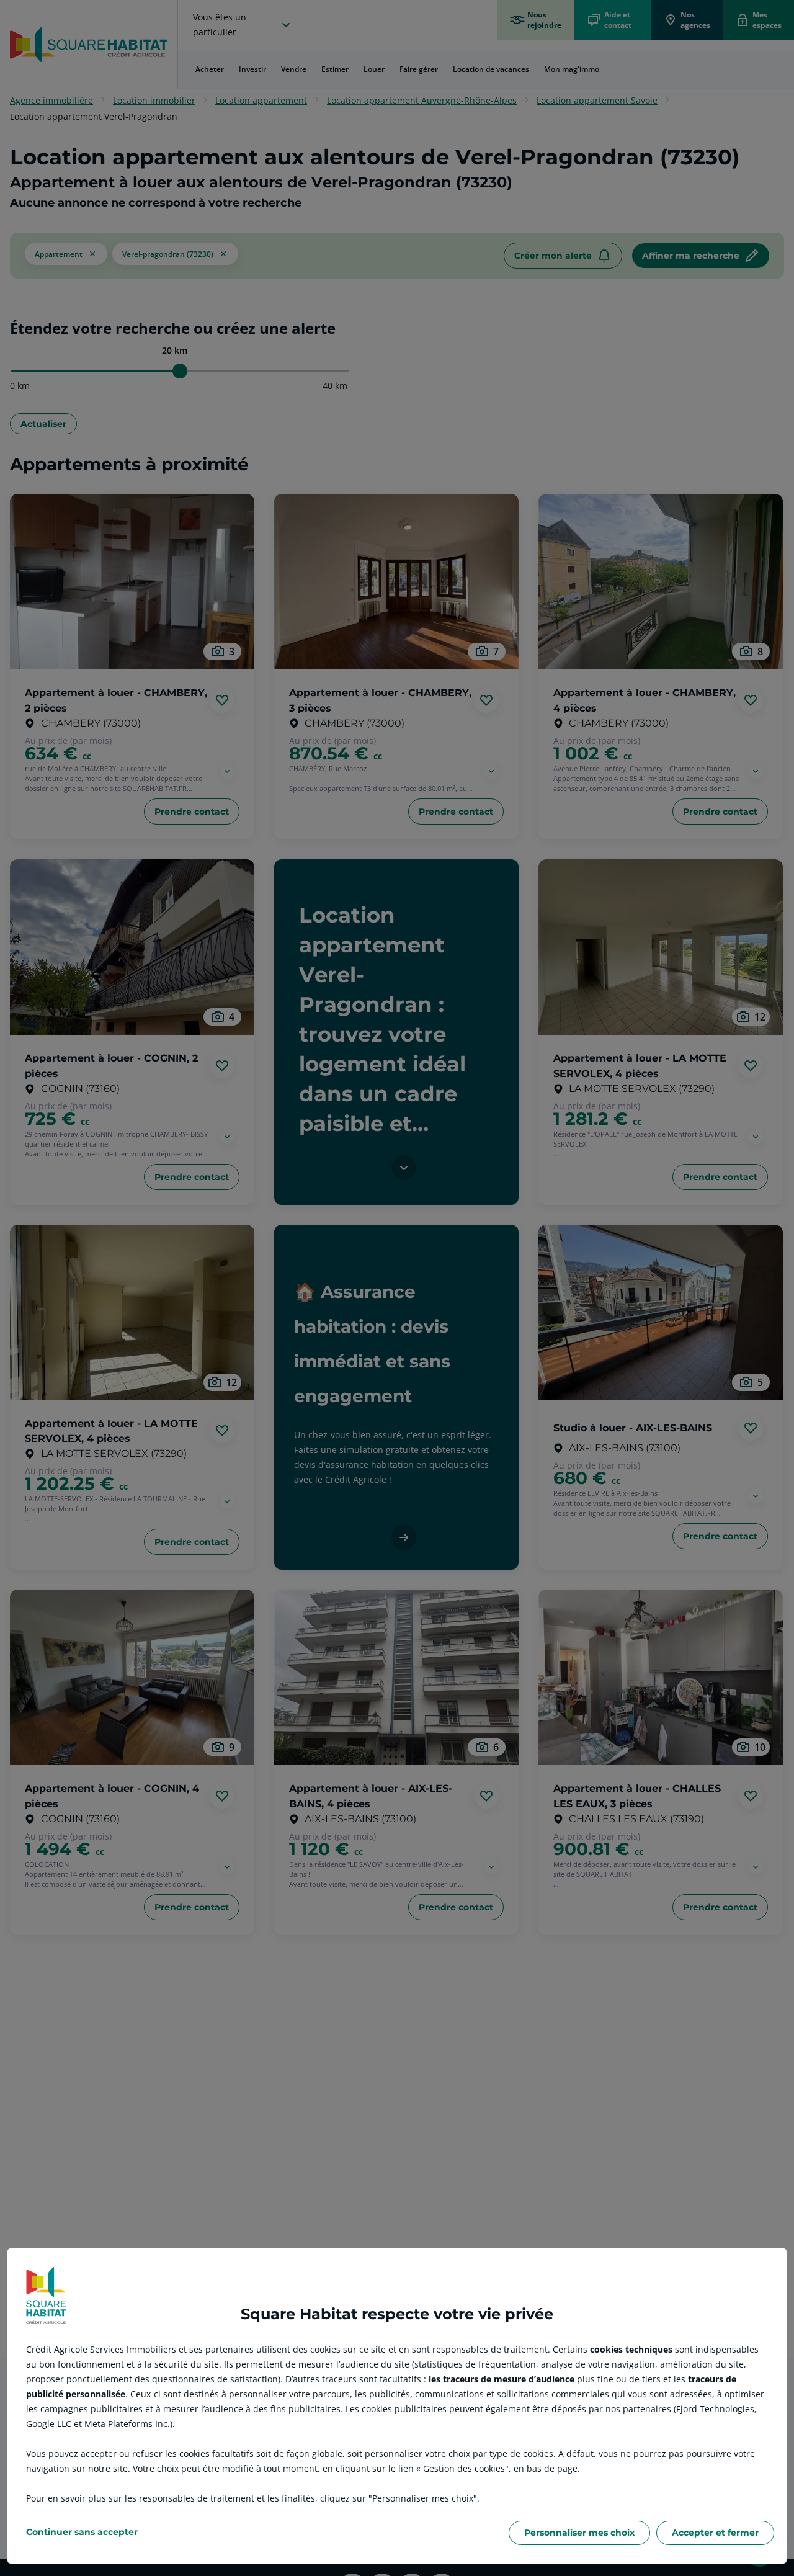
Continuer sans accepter (82, 2532)
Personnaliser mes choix (579, 2533)
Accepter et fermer (715, 2533)
